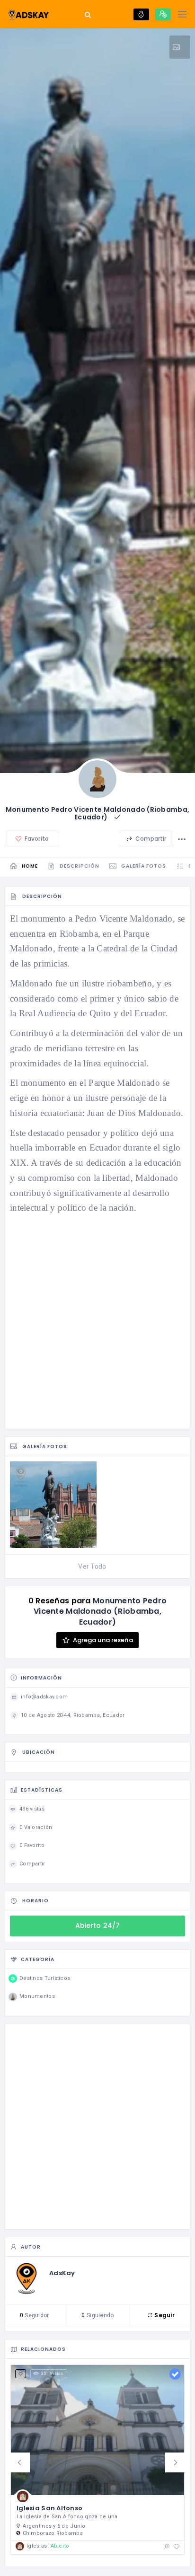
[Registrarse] (163, 14)
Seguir (164, 2315)
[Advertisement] (97, 1322)
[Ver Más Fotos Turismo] (180, 47)
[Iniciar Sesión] (141, 14)
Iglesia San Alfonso (49, 2508)
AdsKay (62, 2273)
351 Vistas (52, 2374)
